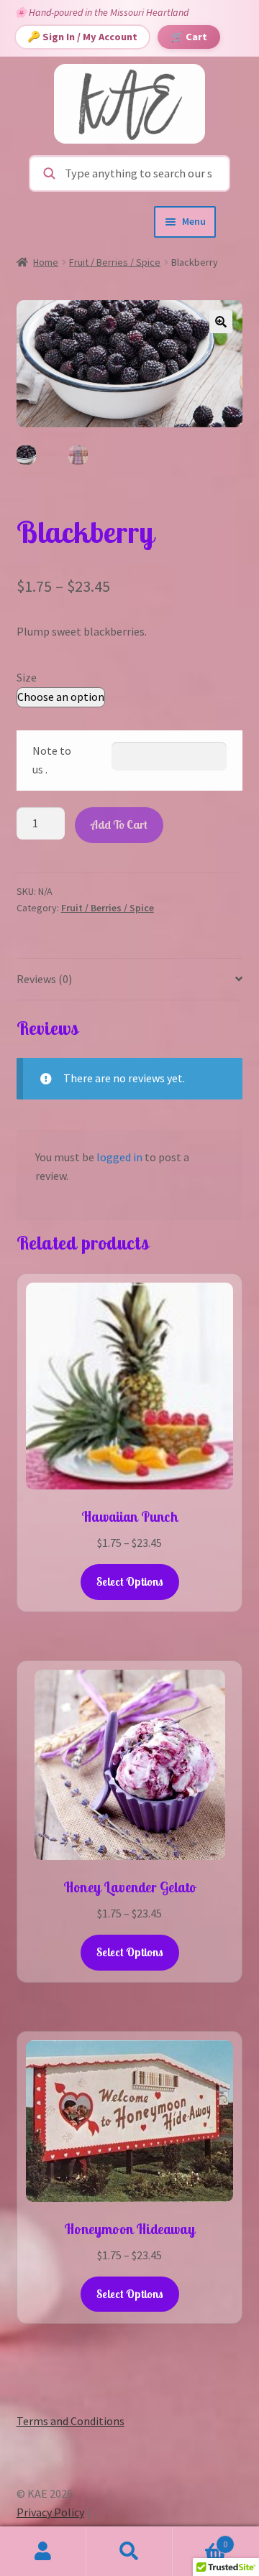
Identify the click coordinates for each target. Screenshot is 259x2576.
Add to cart (119, 824)
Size (27, 677)
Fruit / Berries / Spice (115, 262)
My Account (43, 2552)
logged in (119, 1157)
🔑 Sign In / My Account (82, 37)
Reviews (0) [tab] (44, 979)
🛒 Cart (189, 37)
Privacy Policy (50, 2512)
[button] (221, 322)
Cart (200, 2539)
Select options (130, 1581)
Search (129, 2552)
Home (46, 262)
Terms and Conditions (71, 2421)
